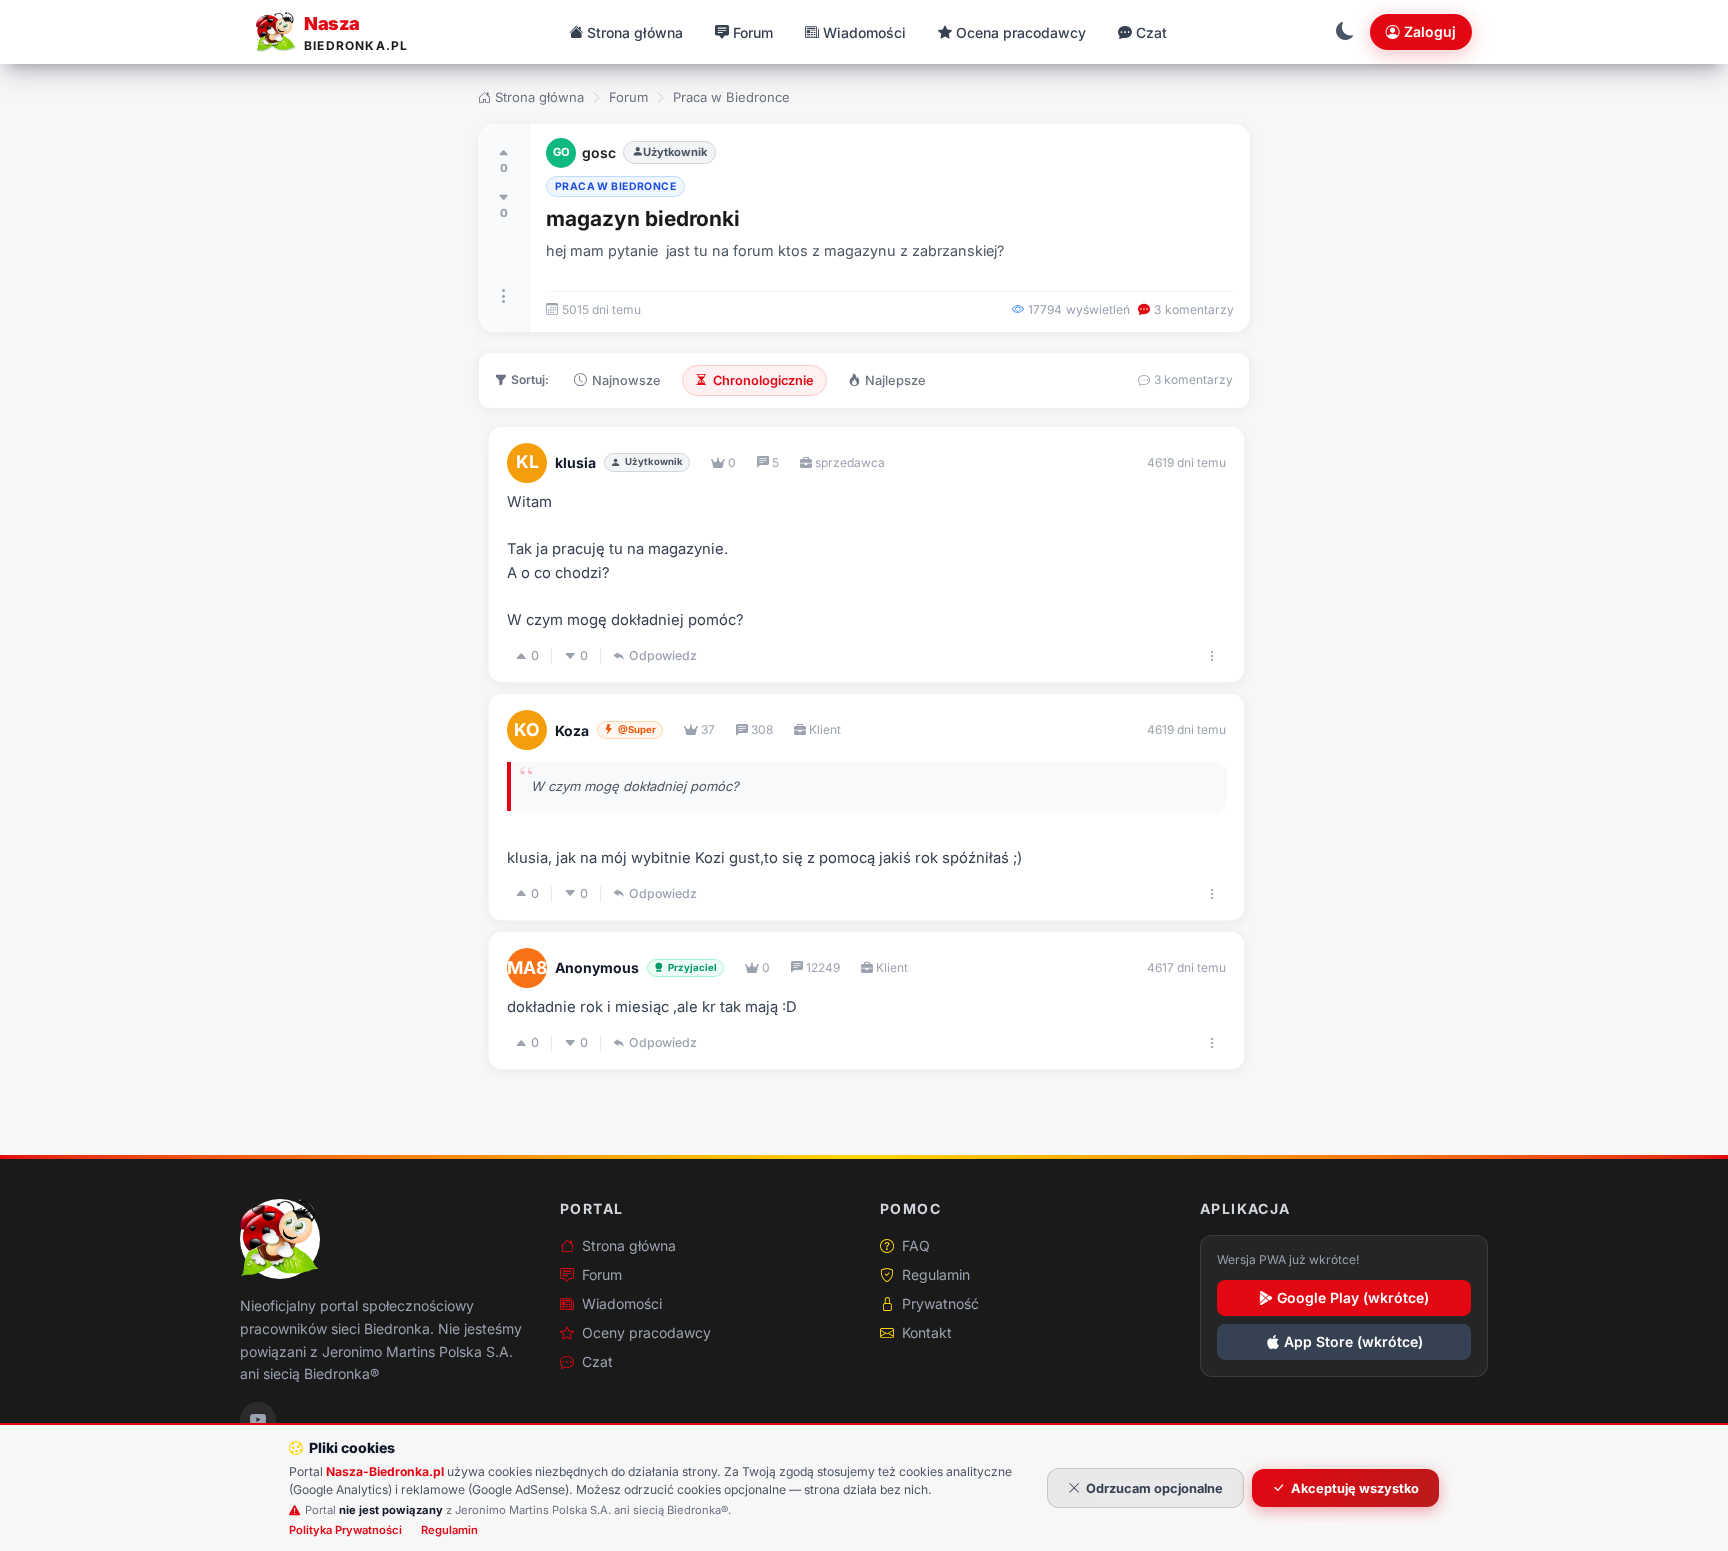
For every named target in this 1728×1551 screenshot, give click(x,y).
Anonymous (597, 967)
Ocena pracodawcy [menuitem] (1021, 32)
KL (527, 461)
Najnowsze (626, 380)
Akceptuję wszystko (1355, 1488)
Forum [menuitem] (753, 32)
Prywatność (940, 1303)
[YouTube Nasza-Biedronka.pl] (258, 1420)
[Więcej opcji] (504, 296)
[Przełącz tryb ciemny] (1345, 32)
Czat (597, 1361)
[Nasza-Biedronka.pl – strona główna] (280, 1239)
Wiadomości (622, 1303)
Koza (572, 730)
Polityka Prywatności (345, 1530)
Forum (628, 97)
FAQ (916, 1245)
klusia (575, 462)
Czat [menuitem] (1151, 32)
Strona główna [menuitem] (635, 32)
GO (561, 152)
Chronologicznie (763, 380)
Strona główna (539, 97)
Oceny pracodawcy (646, 1332)
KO (527, 729)
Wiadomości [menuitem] (864, 32)
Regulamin (936, 1274)
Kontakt (927, 1332)
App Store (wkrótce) (1353, 1341)
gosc (599, 152)
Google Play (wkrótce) (1353, 1297)
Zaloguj (1430, 31)
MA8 (527, 967)
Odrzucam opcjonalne (1154, 1488)
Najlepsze (895, 380)
